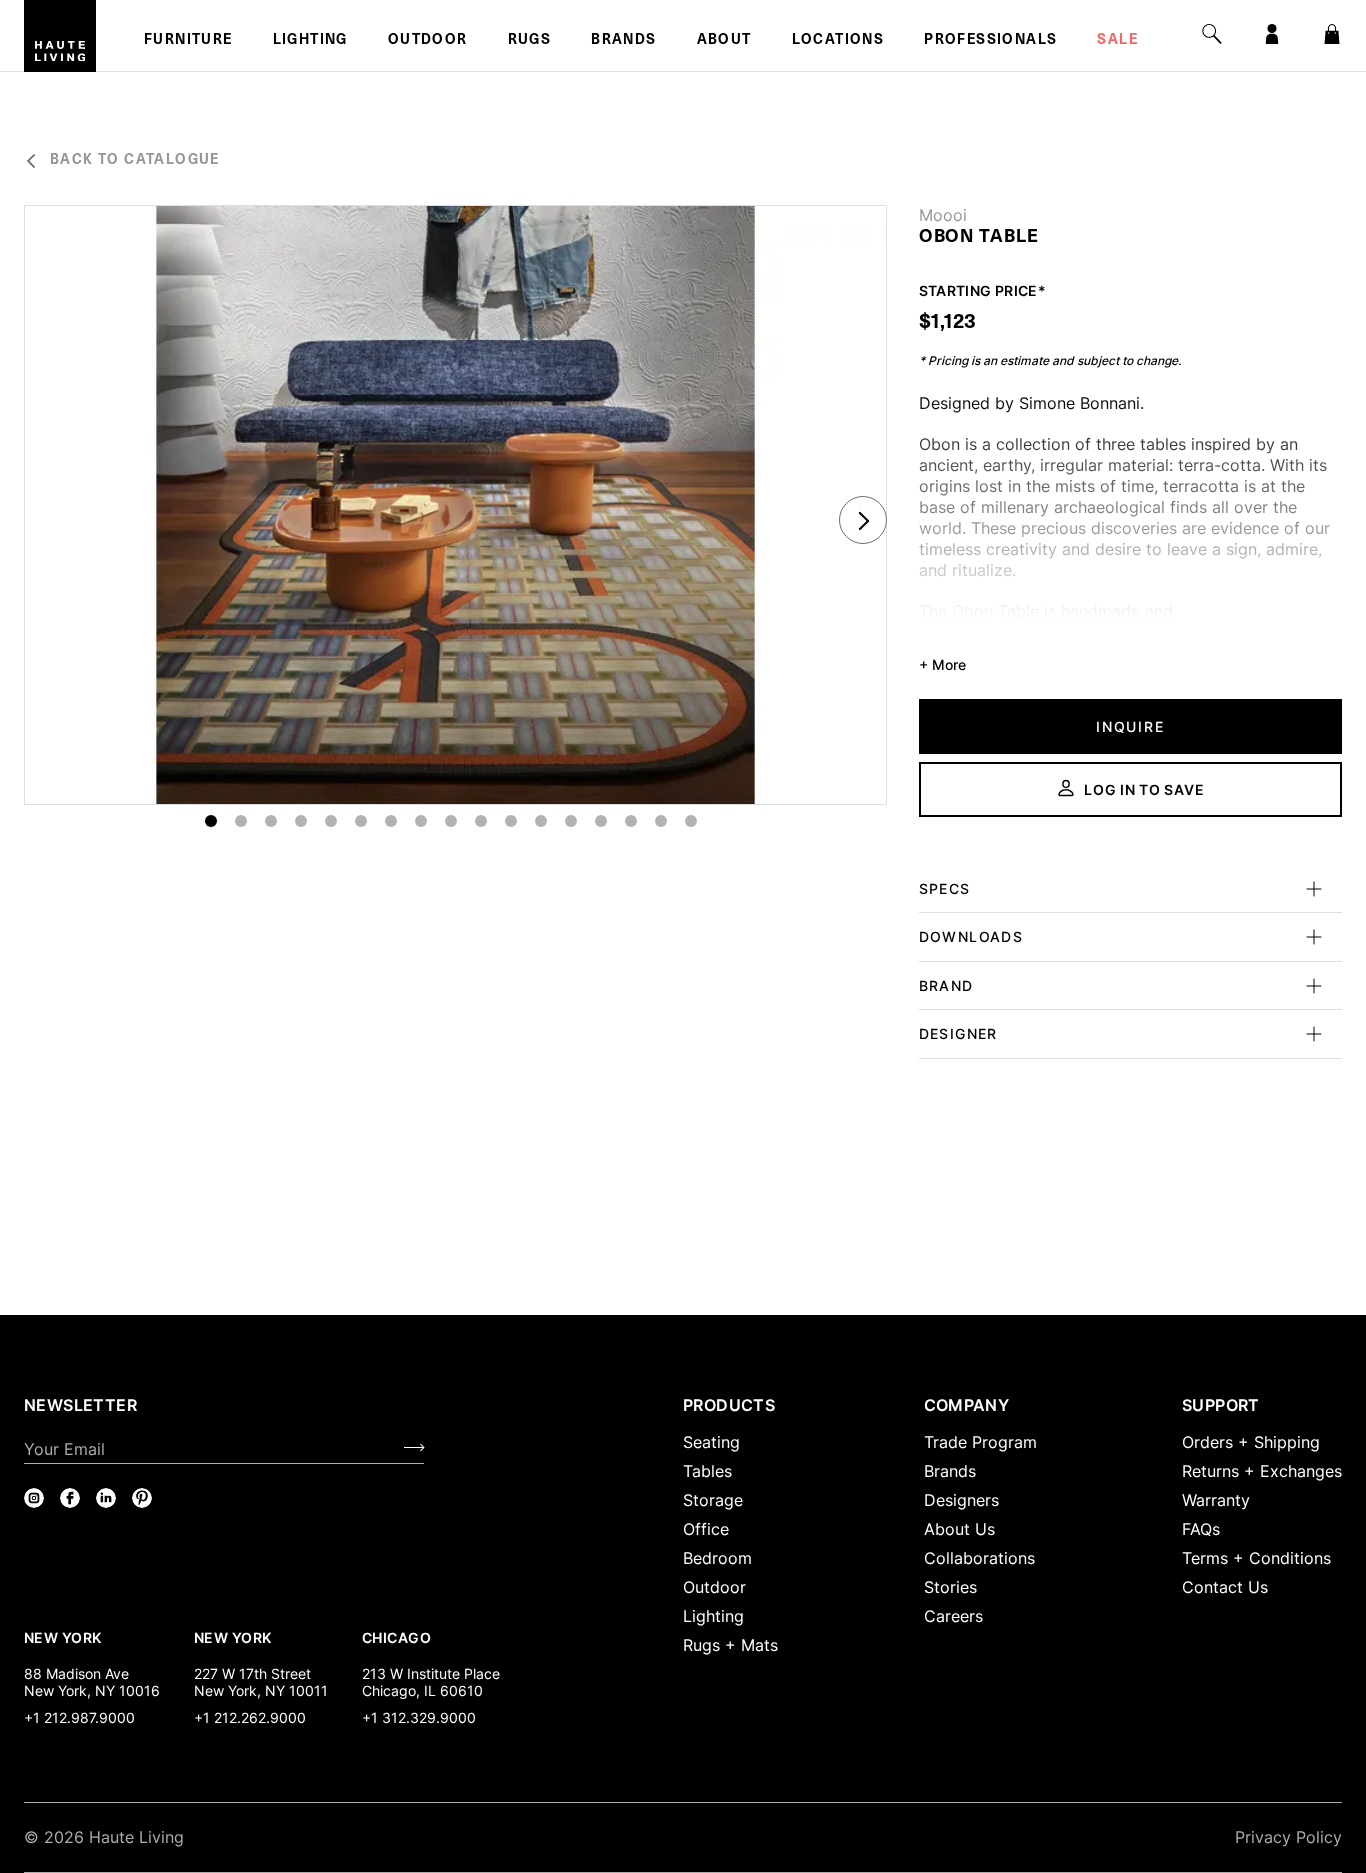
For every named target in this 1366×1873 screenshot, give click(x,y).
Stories (950, 1587)
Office (706, 1529)
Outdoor (428, 41)
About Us (959, 1529)
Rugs (530, 41)
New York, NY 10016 (92, 1690)
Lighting (310, 41)
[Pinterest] (142, 1498)
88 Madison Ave (76, 1673)
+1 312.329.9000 (419, 1717)
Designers (961, 1500)
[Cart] (1332, 34)
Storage (713, 1500)
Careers (953, 1616)
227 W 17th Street (252, 1673)
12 (541, 821)
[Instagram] (34, 1498)
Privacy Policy (1288, 1837)
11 (511, 821)
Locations (838, 41)
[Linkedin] (106, 1498)
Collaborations (979, 1558)
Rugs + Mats (730, 1645)
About (724, 41)
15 (631, 821)
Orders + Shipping (1251, 1442)
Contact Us (1225, 1587)
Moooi (943, 215)
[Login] (1272, 34)
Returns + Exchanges (1262, 1471)
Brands (623, 41)
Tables (707, 1471)
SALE (1117, 41)
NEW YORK (64, 1637)
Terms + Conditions (1256, 1558)
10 (481, 821)
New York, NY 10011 (261, 1690)
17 (691, 821)
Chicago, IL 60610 (422, 1690)
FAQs (1201, 1529)
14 (601, 821)
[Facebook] (70, 1498)
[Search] (1212, 34)
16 (661, 821)
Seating (711, 1442)
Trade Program (980, 1442)
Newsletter (80, 1405)
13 (571, 821)
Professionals (990, 41)
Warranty (1216, 1500)
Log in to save (1144, 789)
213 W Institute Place (431, 1673)
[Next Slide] (863, 520)
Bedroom (717, 1558)
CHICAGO (396, 1637)
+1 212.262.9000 (250, 1717)
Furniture (188, 41)
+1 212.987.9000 (79, 1717)
